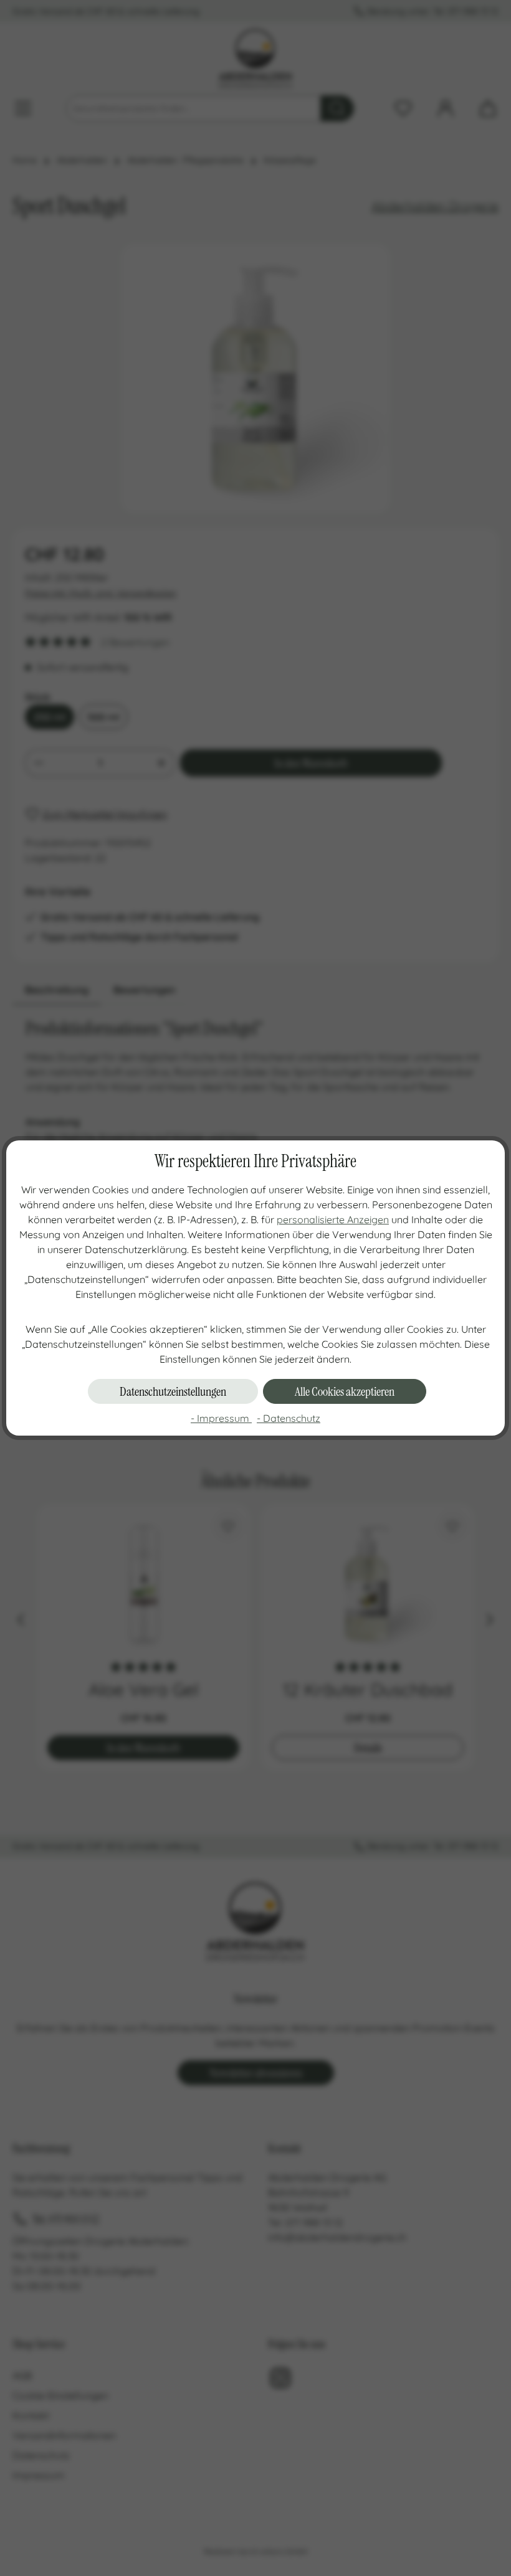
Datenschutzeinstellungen (173, 1391)
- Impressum (221, 1418)
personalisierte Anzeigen (333, 1219)
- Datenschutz (289, 1418)
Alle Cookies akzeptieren (345, 1391)
